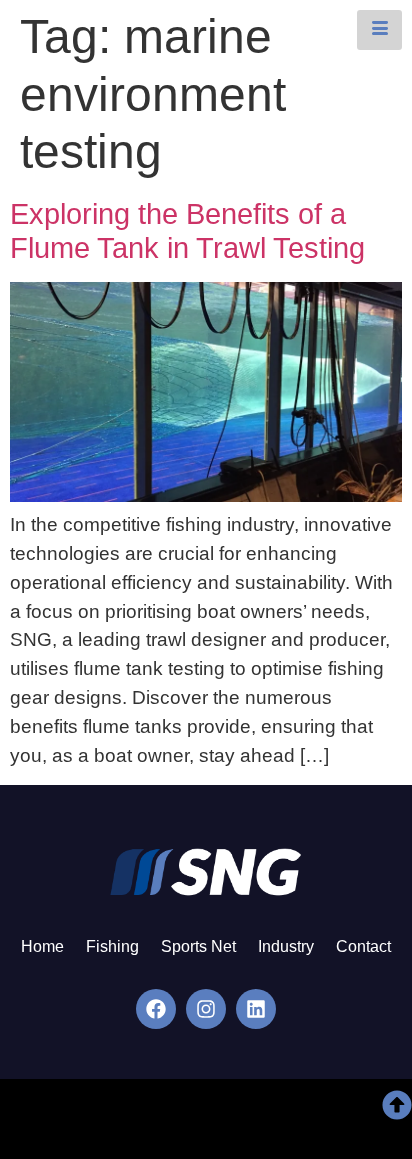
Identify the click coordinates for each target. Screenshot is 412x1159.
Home (42, 946)
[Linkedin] (256, 1009)
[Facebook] (156, 1009)
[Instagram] (206, 1009)
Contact (363, 946)
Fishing (112, 946)
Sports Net (198, 946)
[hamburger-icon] (379, 30)
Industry (286, 946)
